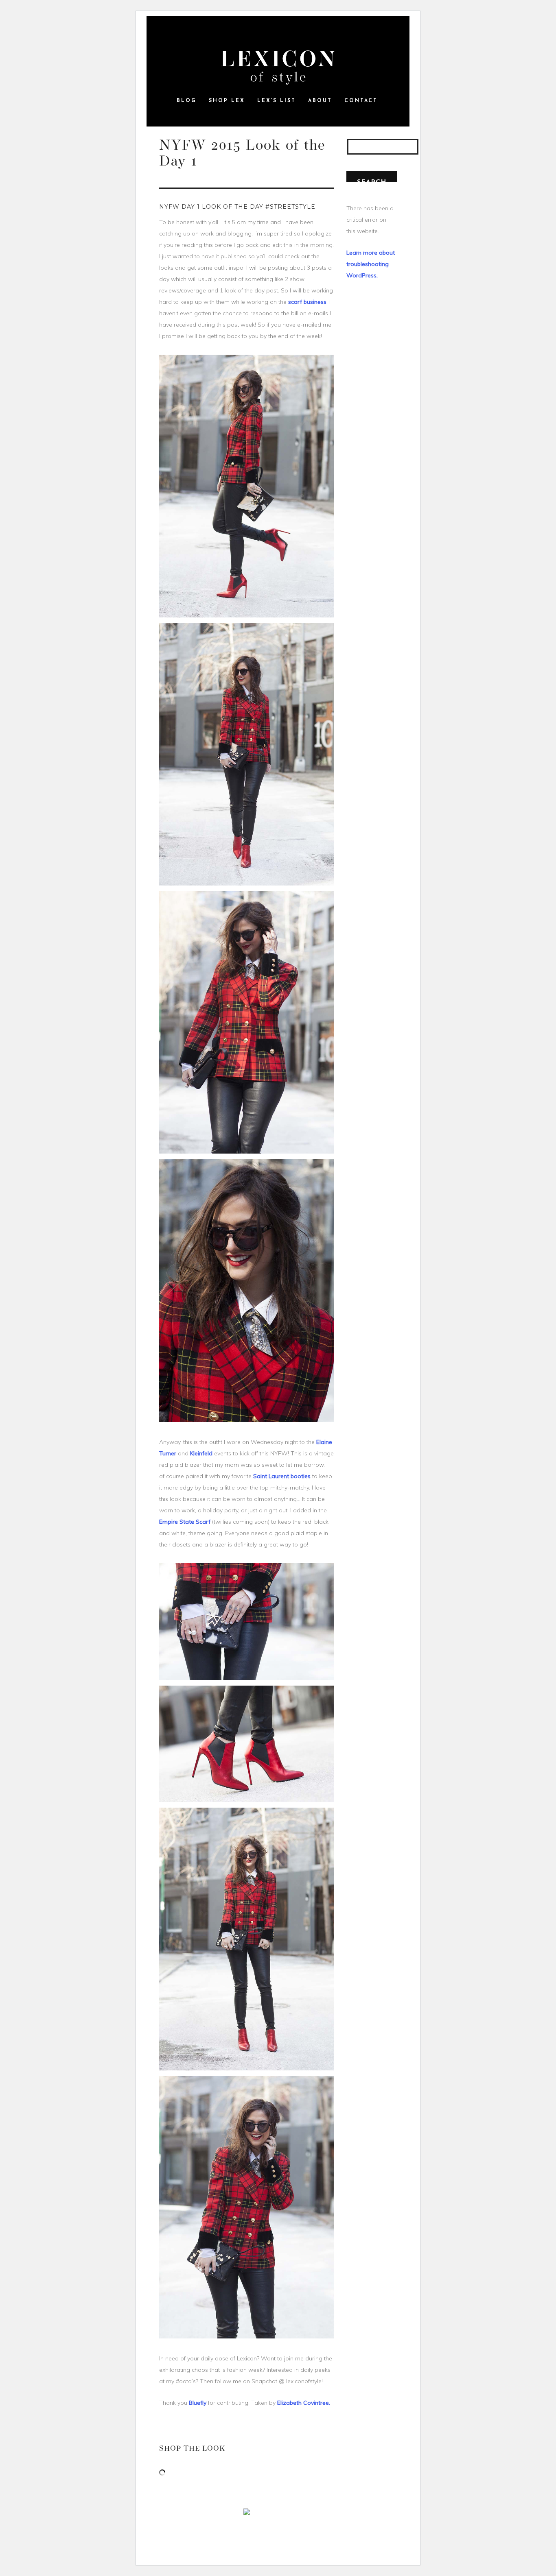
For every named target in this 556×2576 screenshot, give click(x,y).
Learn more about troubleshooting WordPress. (371, 264)
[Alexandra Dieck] (278, 68)
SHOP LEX (227, 101)
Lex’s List (277, 101)
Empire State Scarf (185, 1522)
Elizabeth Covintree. (304, 2403)
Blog (187, 101)
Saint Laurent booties (283, 1476)
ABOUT (320, 101)
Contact (361, 101)
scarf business (307, 302)
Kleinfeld (202, 1453)
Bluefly (198, 2403)
